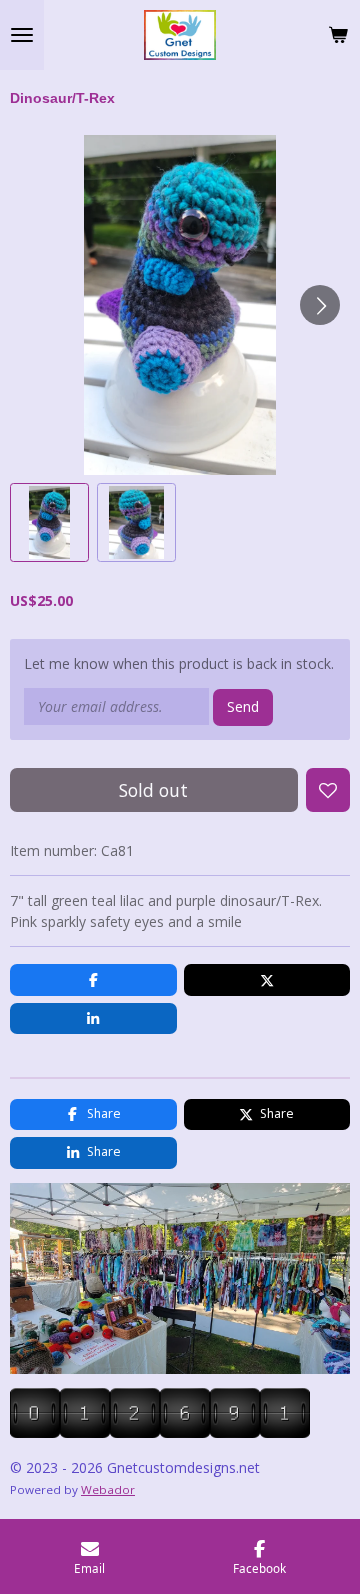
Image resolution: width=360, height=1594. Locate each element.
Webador (108, 1489)
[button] (49, 522)
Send (243, 706)
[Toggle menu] (22, 35)
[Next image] (320, 305)
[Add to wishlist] (328, 790)
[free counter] (160, 1432)
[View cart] (338, 35)
